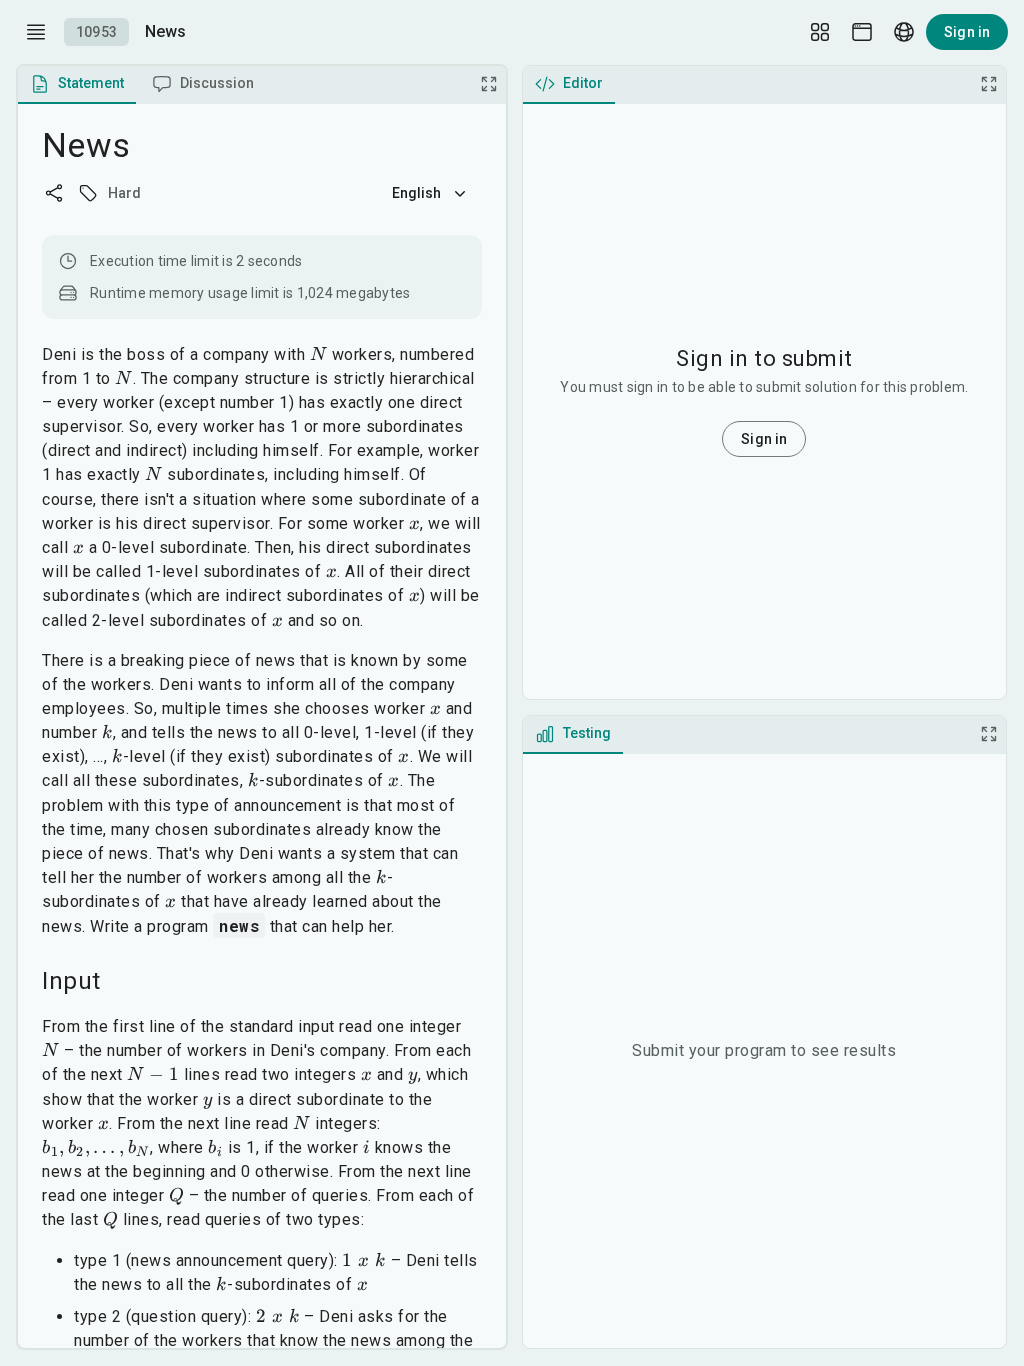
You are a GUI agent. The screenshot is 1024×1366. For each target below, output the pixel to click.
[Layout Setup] (820, 32)
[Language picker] (904, 32)
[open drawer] (36, 32)
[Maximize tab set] (489, 84)
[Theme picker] (862, 32)
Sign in (967, 32)
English (417, 193)
